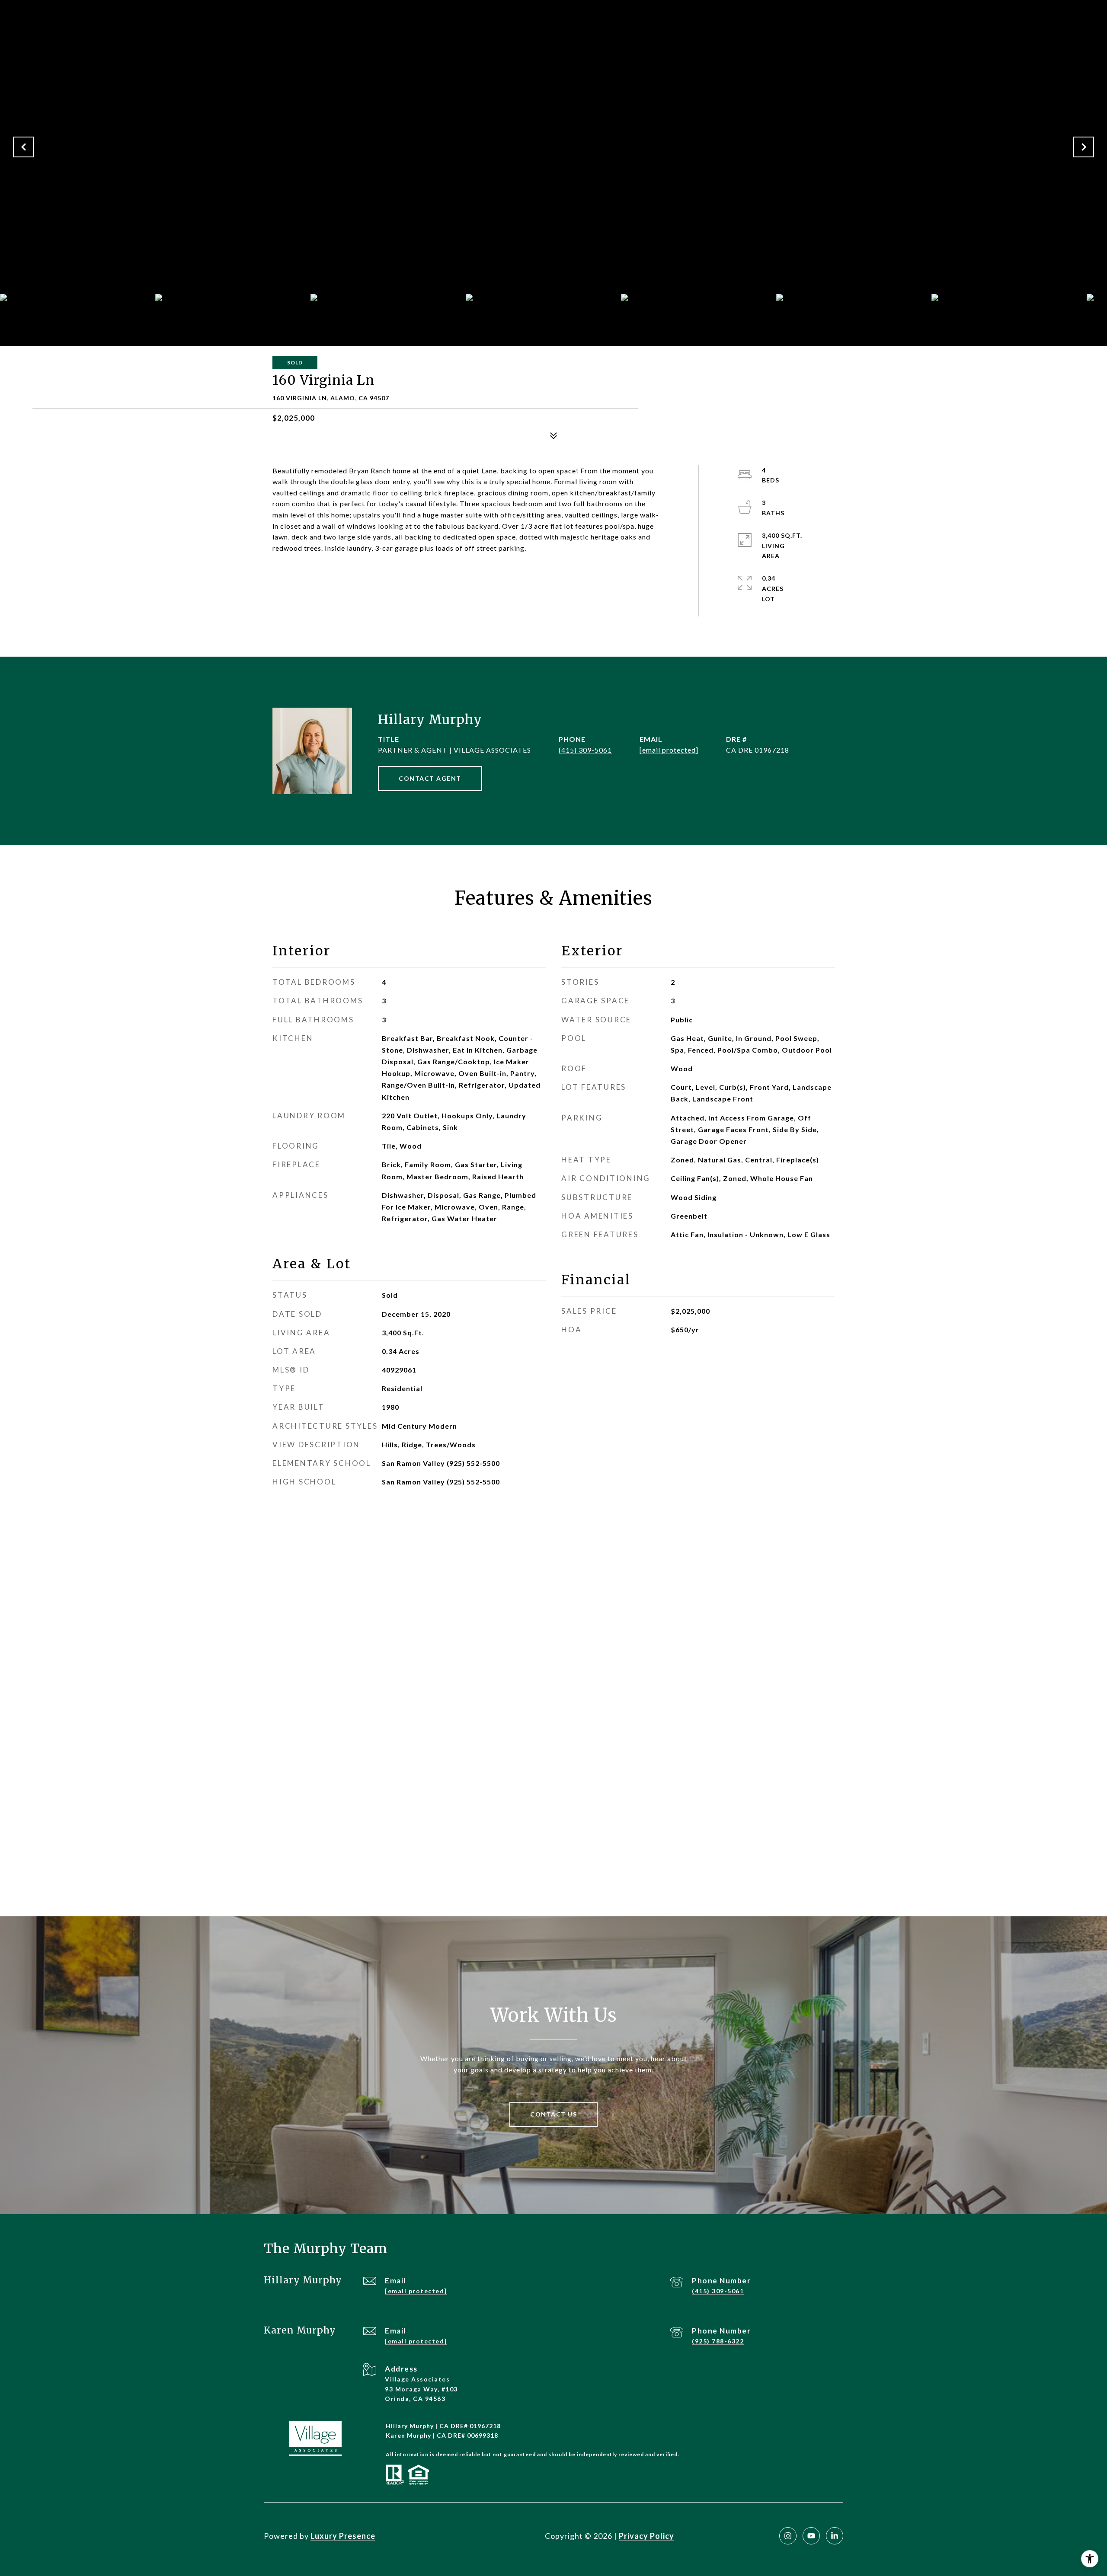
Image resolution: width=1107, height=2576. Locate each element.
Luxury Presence (343, 2536)
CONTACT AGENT (430, 778)
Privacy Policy (646, 2536)
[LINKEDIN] (835, 2536)
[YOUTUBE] (811, 2536)
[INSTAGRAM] (788, 2536)
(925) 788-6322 (718, 2341)
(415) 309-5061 (585, 750)
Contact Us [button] (553, 2114)
